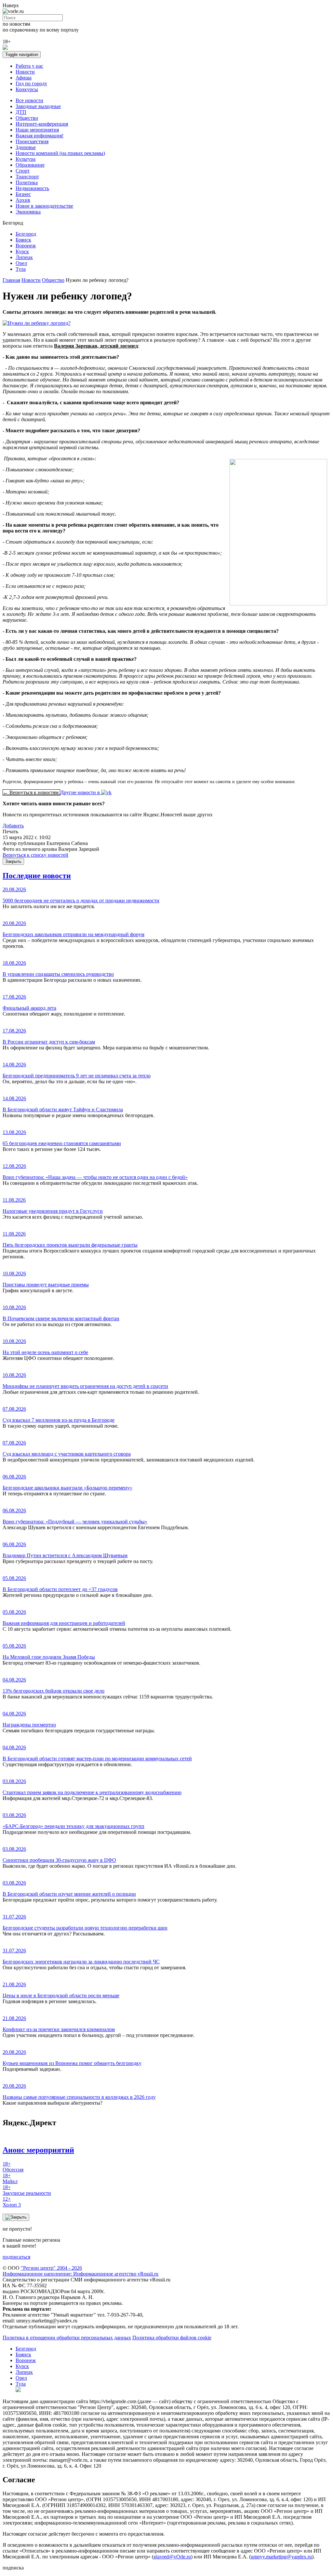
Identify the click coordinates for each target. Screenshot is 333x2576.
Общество (27, 118)
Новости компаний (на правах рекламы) (60, 153)
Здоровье (26, 147)
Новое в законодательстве (44, 206)
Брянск (23, 240)
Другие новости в (81, 792)
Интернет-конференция (42, 124)
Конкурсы (27, 89)
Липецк (24, 257)
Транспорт (27, 177)
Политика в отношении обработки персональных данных (67, 2338)
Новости (25, 72)
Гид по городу (31, 83)
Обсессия (13, 2167)
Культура (26, 159)
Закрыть (13, 861)
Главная (11, 280)
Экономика (28, 212)
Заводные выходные (38, 106)
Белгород (26, 234)
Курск (22, 251)
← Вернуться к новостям (31, 792)
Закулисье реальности (27, 2190)
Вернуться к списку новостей (35, 855)
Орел (21, 263)
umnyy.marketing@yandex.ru (281, 2557)
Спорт (23, 171)
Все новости (29, 100)
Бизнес (23, 194)
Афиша (24, 78)
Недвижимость (32, 188)
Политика (27, 182)
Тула (21, 269)
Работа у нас (29, 66)
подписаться (16, 2257)
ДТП (21, 112)
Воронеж (26, 246)
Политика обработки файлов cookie (172, 2338)
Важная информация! (40, 136)
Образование (30, 165)
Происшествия (32, 141)
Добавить (13, 826)
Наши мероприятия (37, 130)
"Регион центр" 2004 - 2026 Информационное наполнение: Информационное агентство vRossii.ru (80, 2271)
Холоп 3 (12, 2202)
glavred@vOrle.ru (172, 2557)
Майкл (10, 2178)
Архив (23, 200)
